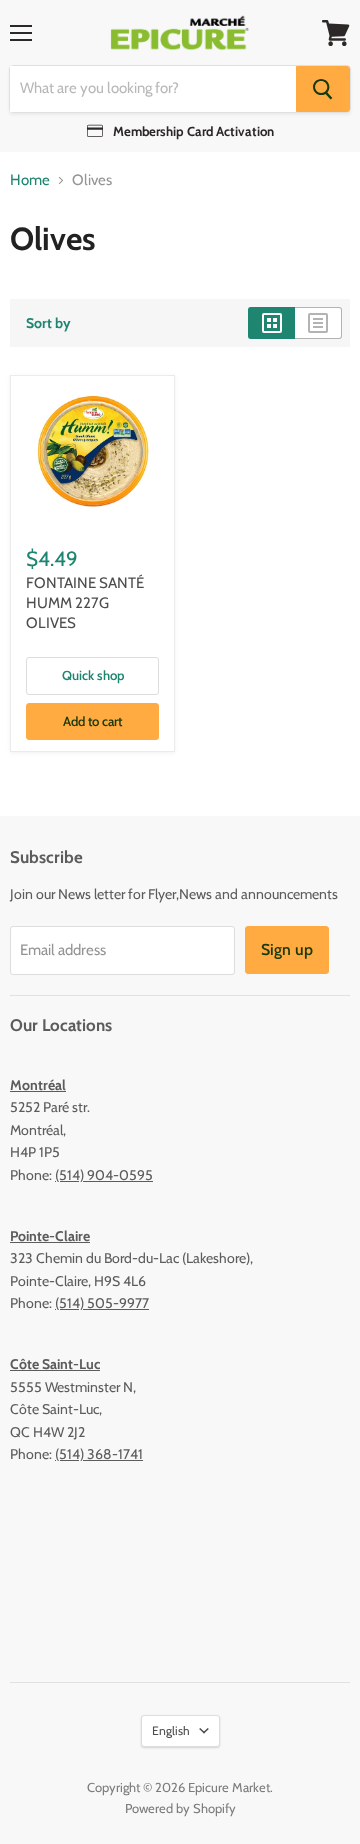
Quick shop (93, 675)
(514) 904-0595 (104, 1175)
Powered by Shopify (180, 1808)
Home (30, 180)
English (171, 1730)
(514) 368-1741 (99, 1454)
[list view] (318, 323)
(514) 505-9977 (102, 1303)
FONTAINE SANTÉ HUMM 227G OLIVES (85, 602)
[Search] (323, 89)
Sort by (48, 323)
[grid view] (271, 323)
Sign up (287, 949)
